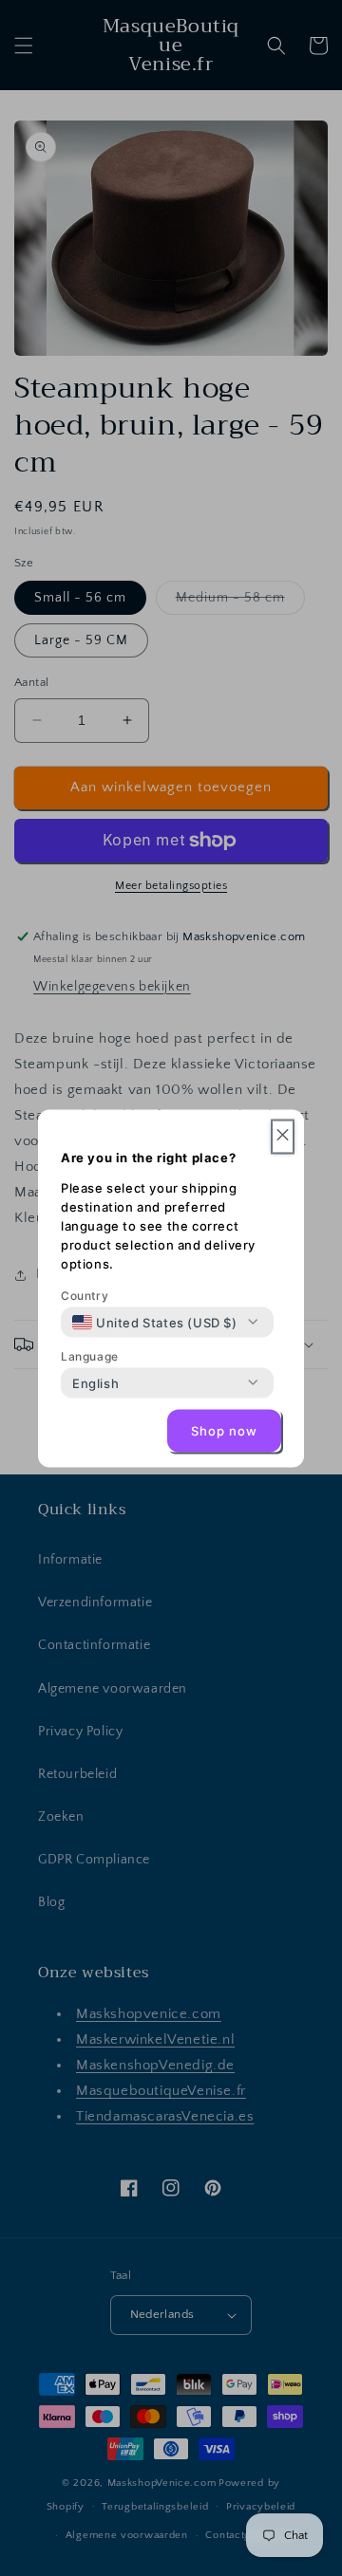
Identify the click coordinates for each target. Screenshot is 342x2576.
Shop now (224, 1431)
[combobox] (155, 1322)
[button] (283, 1136)
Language (90, 1355)
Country (85, 1295)
